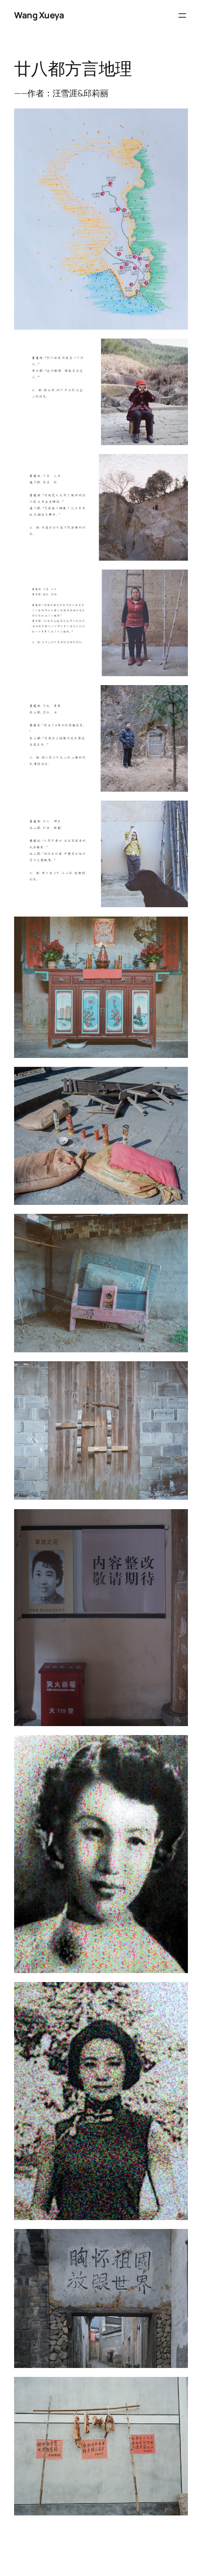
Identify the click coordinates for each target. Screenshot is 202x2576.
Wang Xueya (39, 15)
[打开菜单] (182, 15)
